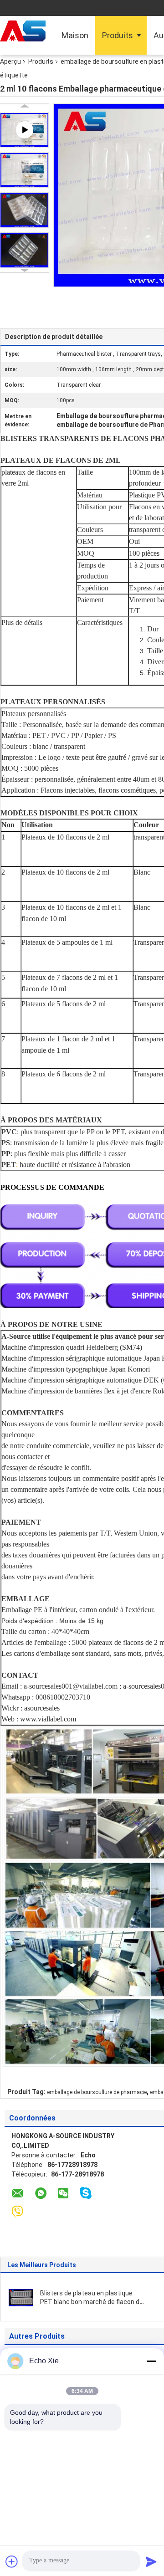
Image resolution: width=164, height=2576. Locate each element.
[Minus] (151, 2361)
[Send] (151, 2561)
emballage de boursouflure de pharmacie (97, 2092)
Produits (118, 35)
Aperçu (10, 61)
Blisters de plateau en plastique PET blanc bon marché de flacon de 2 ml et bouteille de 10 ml (92, 2302)
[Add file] (12, 2561)
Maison (75, 35)
